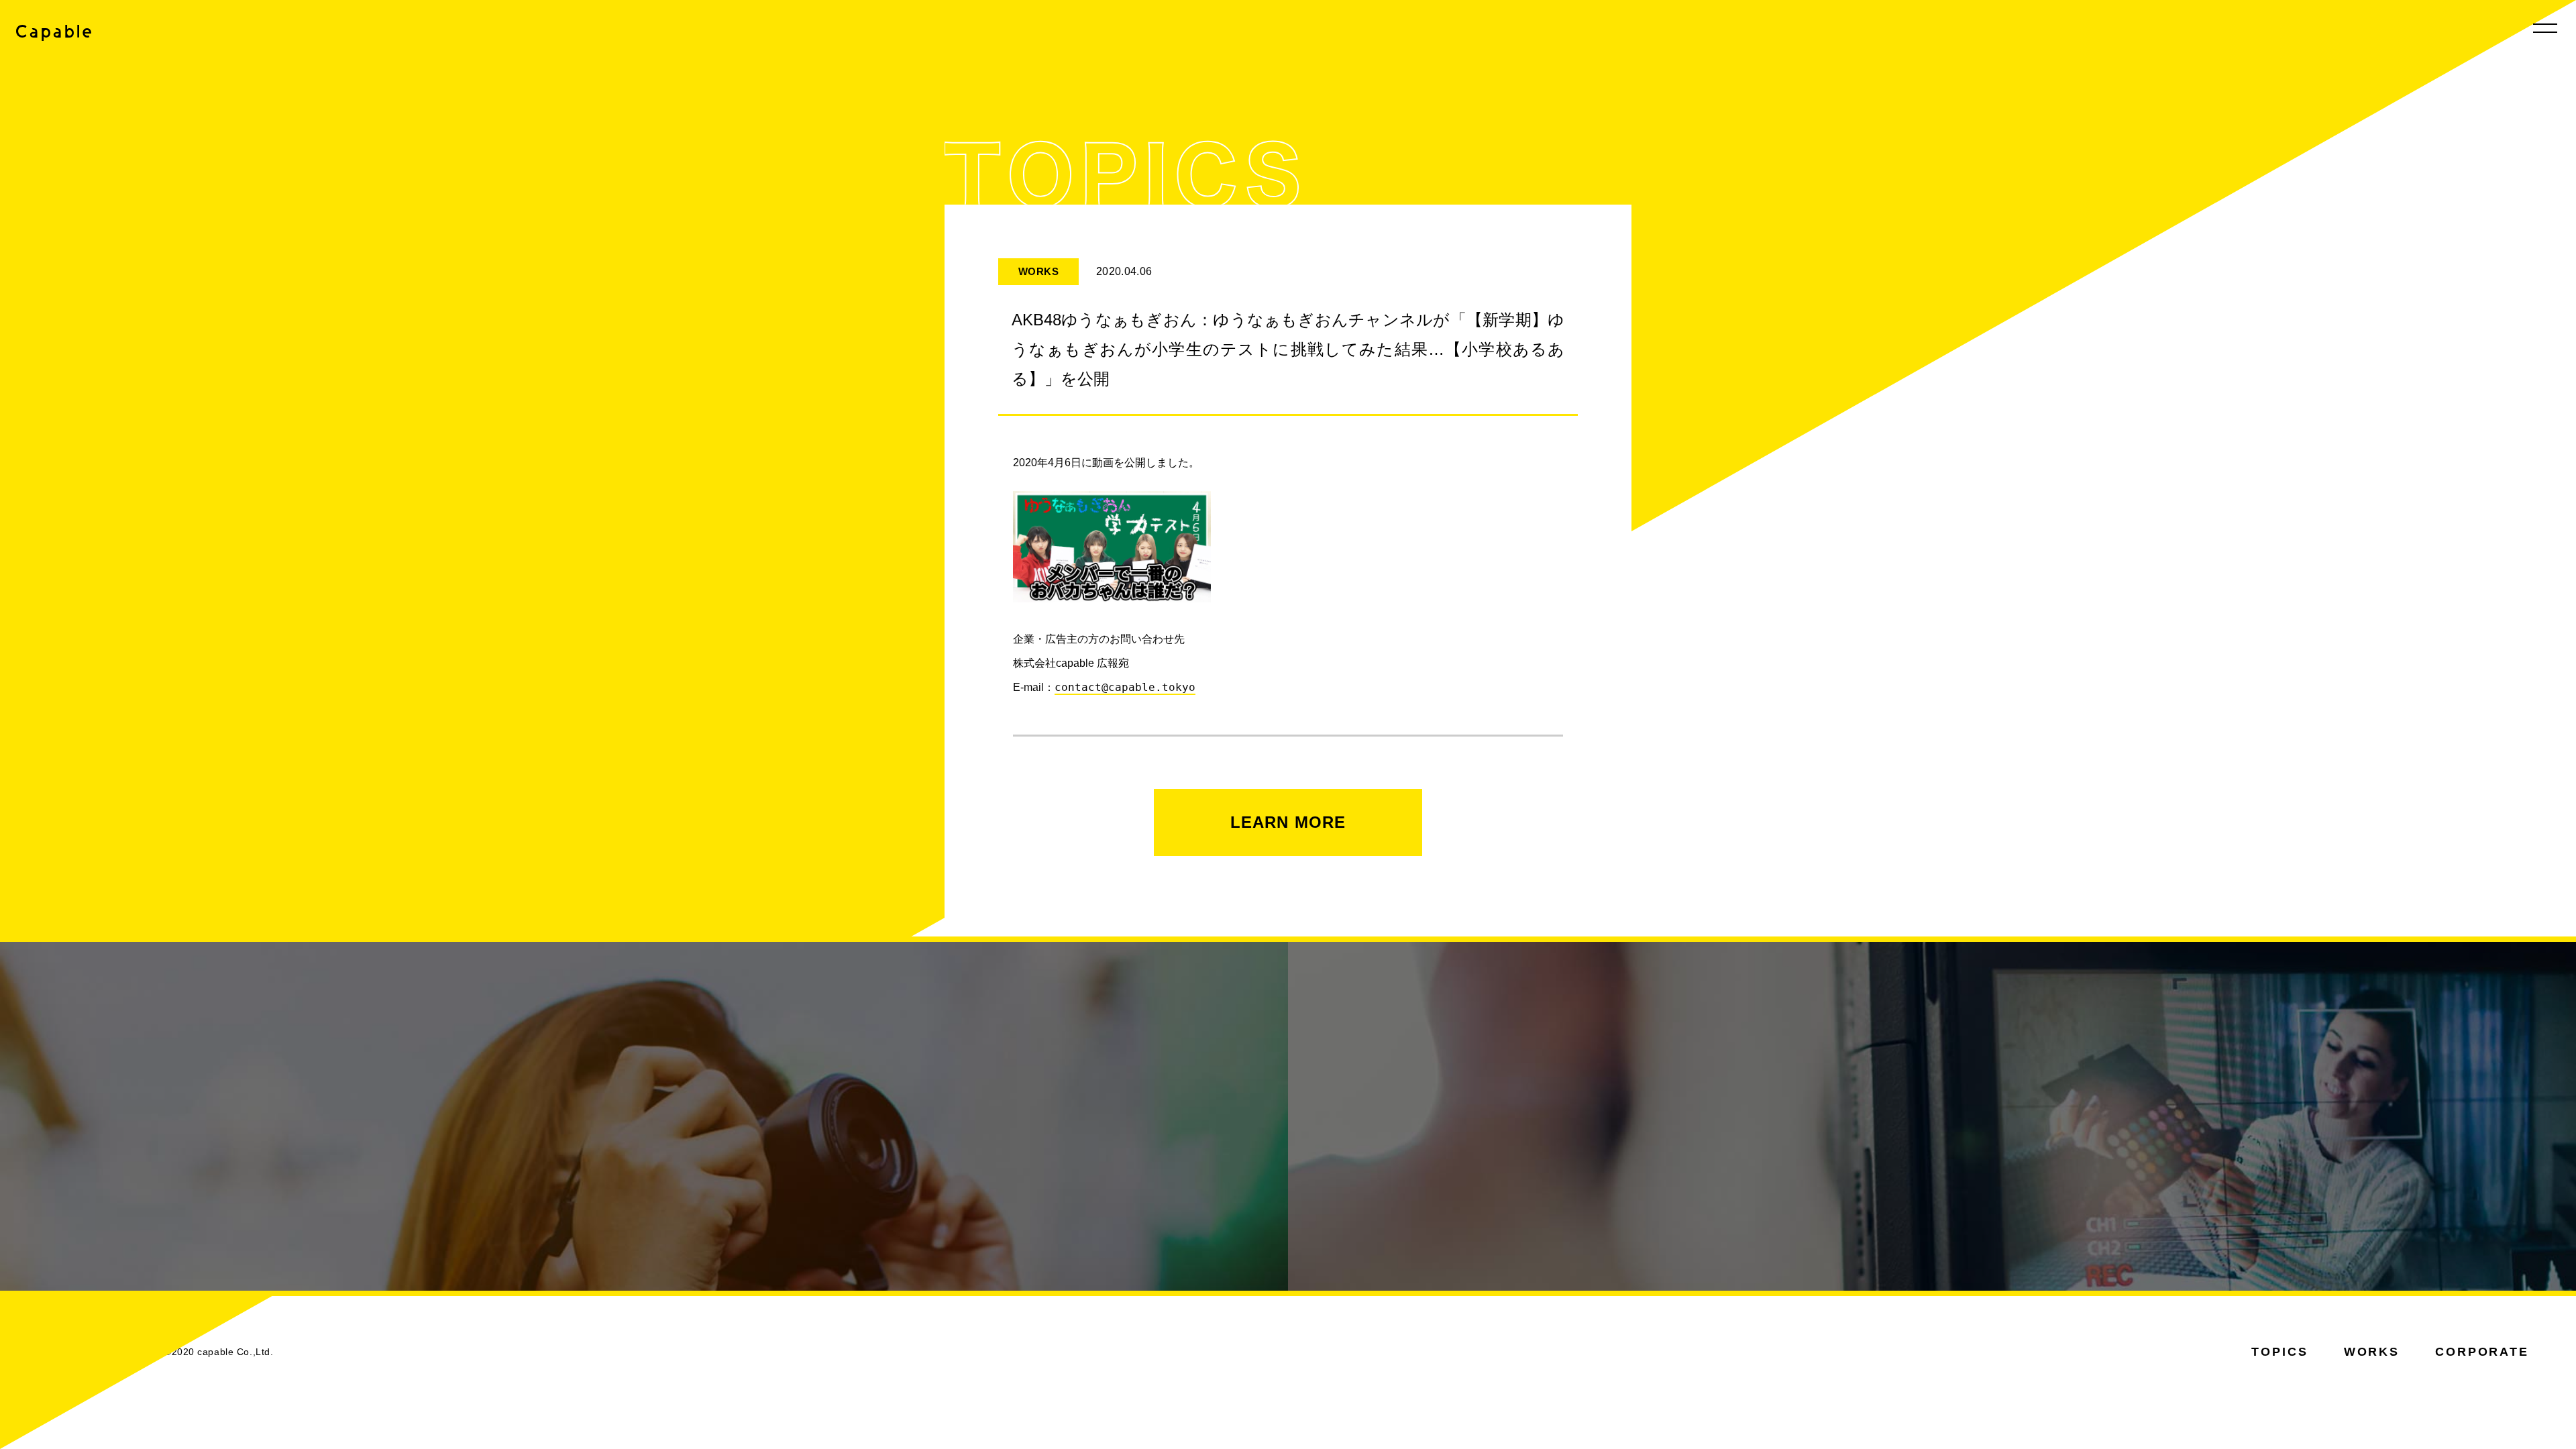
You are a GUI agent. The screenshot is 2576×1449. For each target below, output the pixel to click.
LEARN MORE (1288, 822)
